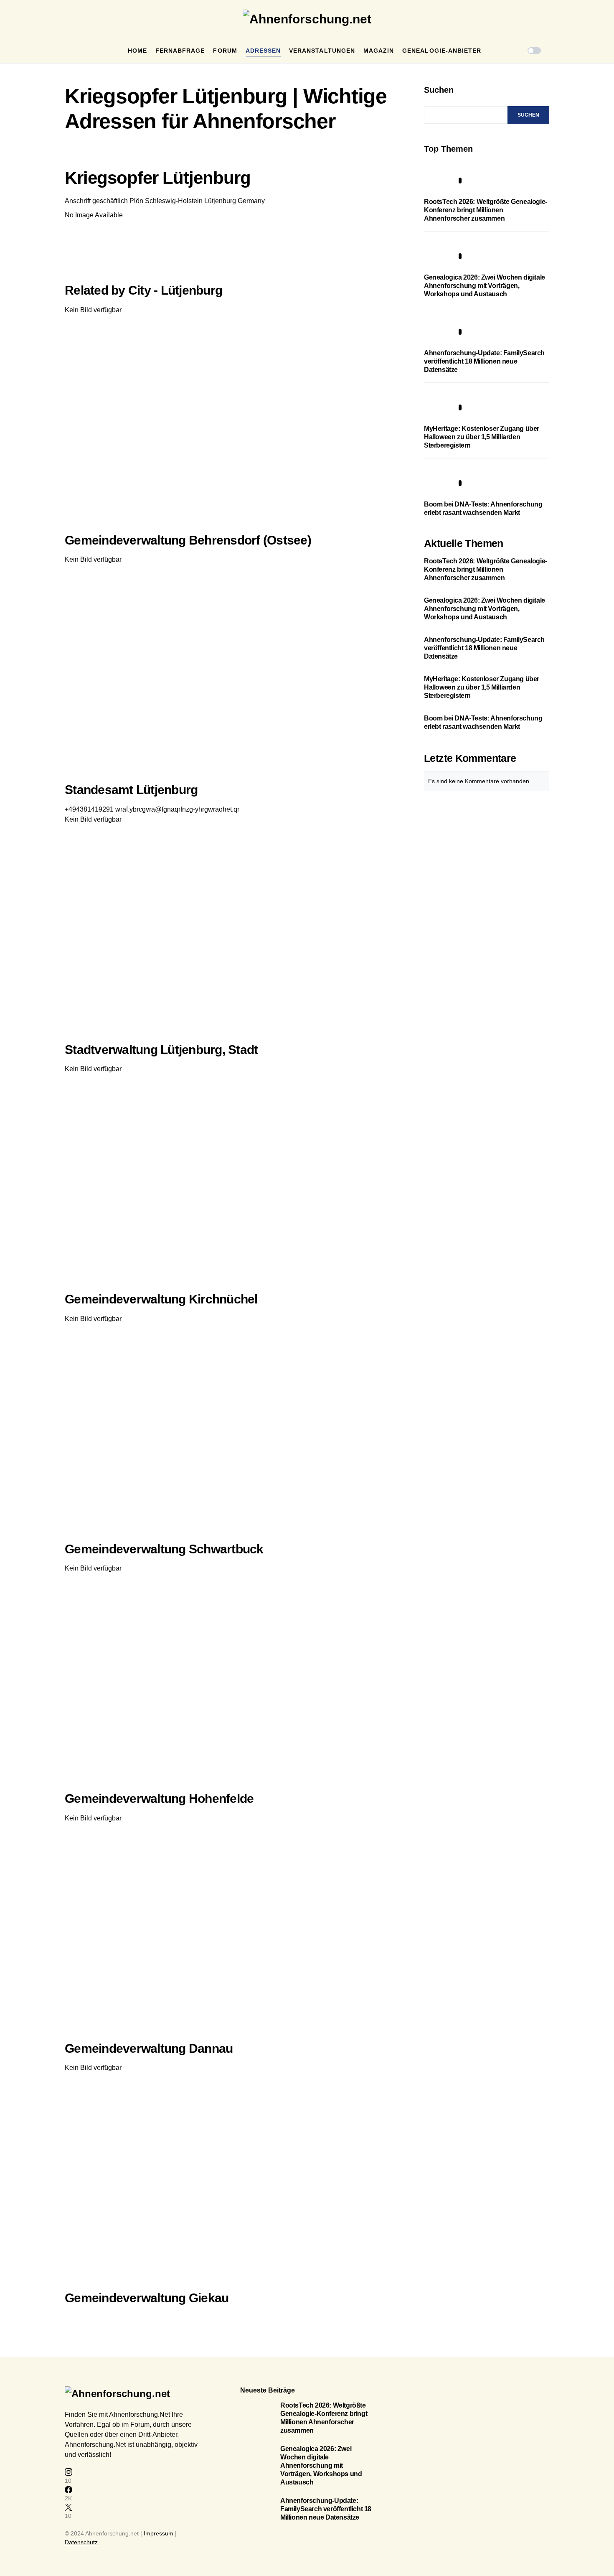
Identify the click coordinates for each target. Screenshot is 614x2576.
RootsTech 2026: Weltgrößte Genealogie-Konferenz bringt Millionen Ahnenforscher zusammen (486, 210)
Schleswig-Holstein (174, 201)
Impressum (159, 2533)
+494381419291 (89, 809)
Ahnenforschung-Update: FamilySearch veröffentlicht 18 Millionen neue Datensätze (484, 361)
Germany (251, 201)
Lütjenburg (220, 201)
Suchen (439, 90)
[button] (67, 51)
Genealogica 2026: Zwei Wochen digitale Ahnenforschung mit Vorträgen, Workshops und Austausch (485, 286)
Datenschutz (81, 2542)
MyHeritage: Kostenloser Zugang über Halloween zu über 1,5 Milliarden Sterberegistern (482, 437)
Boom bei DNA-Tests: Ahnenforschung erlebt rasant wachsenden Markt (483, 722)
